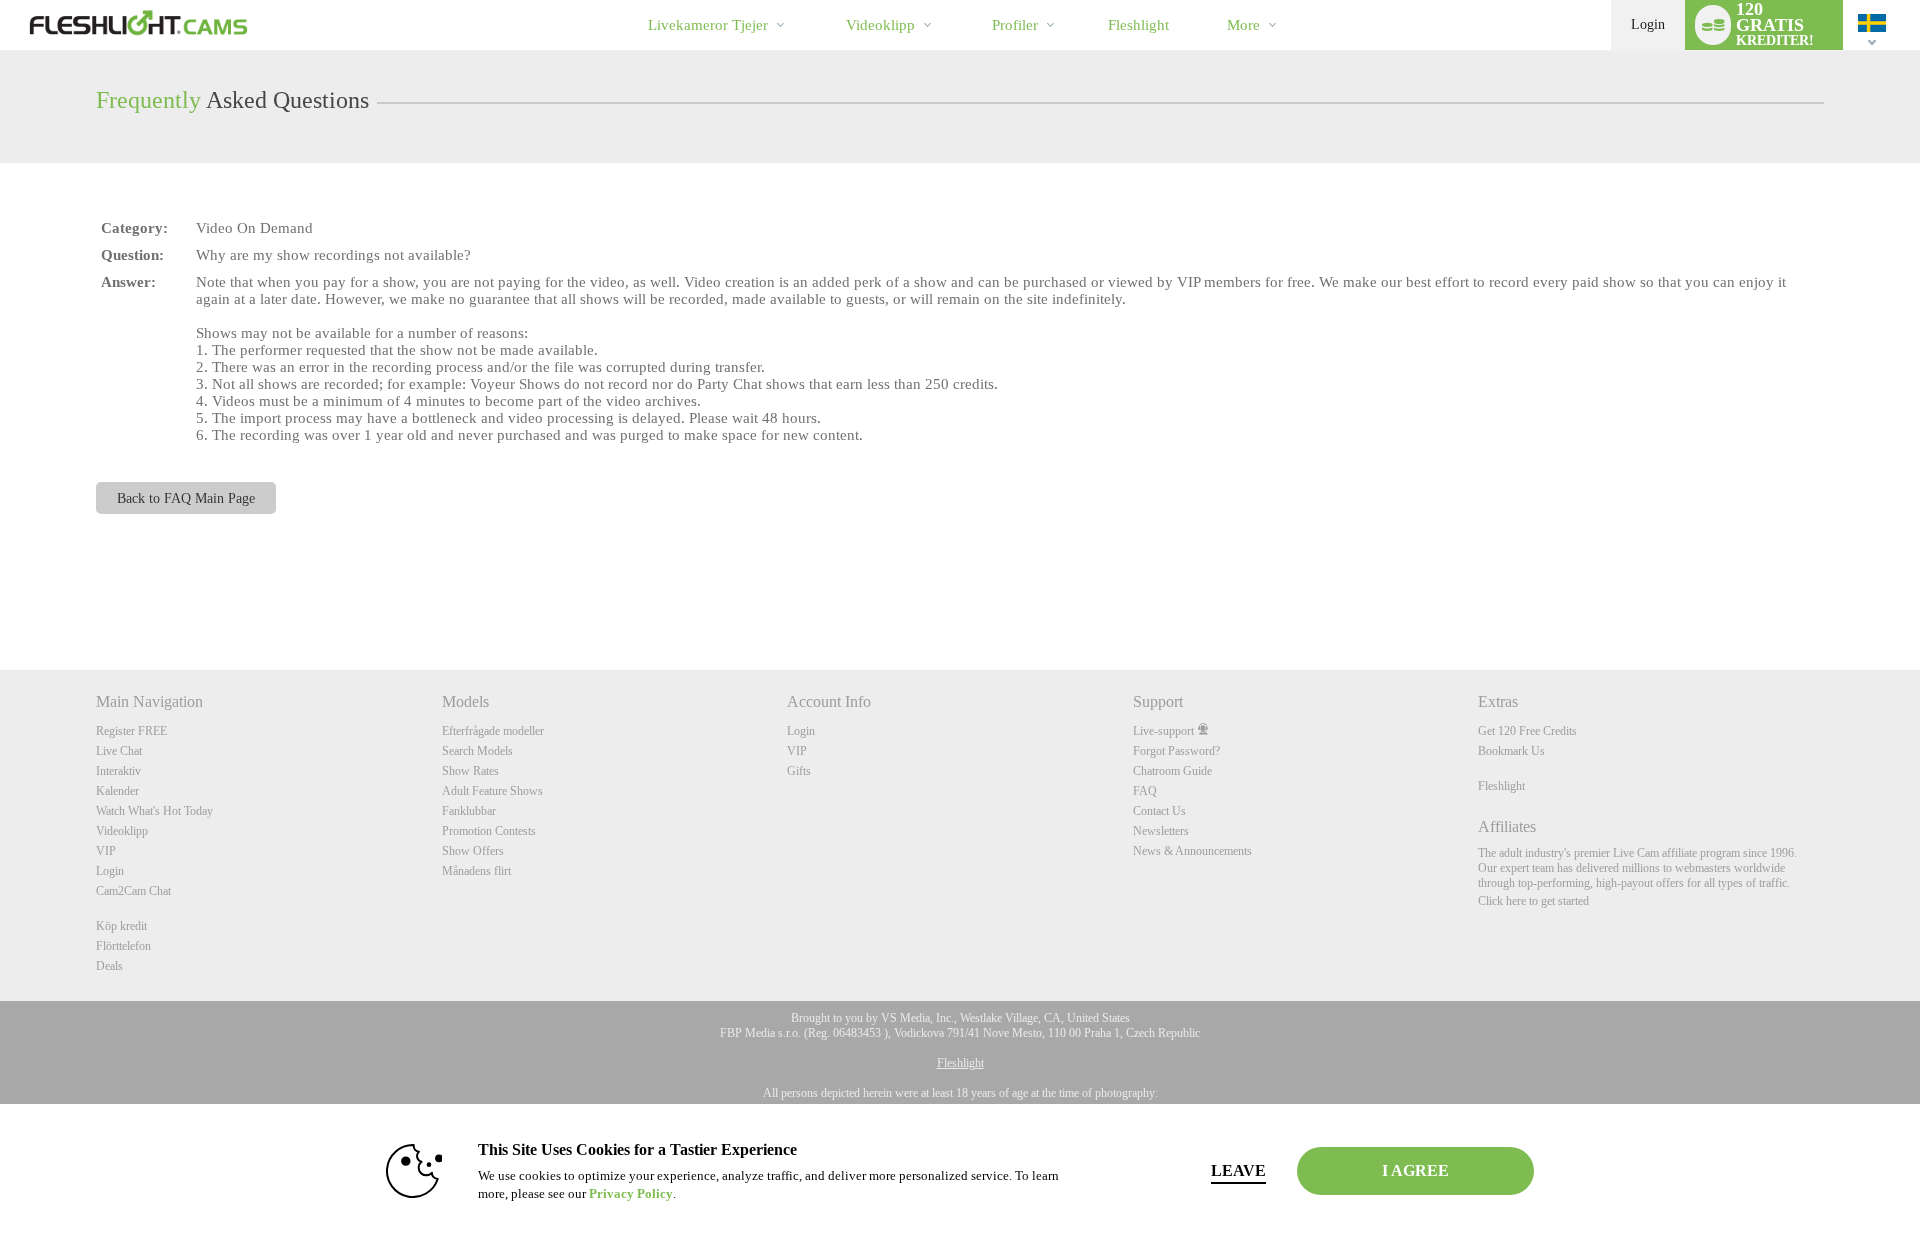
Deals (109, 966)
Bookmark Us (1511, 751)
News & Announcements (1192, 851)
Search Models (477, 751)
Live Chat (119, 751)
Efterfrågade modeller (493, 731)
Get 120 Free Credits (1527, 731)
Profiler (1015, 25)
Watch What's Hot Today (154, 811)
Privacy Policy (631, 1193)
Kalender (117, 791)
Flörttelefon (123, 946)
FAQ (1145, 791)
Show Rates (470, 771)
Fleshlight (1501, 786)
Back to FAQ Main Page (186, 498)
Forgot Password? (1176, 751)
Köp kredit (121, 926)
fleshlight (1138, 25)
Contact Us (1159, 811)
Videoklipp (880, 25)
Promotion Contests (489, 831)
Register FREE (131, 731)
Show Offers (473, 851)
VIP (106, 851)
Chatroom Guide (1172, 771)
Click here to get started (1533, 901)
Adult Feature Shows (492, 791)
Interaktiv (118, 771)
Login (1648, 24)
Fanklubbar (469, 811)
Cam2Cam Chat (133, 891)
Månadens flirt (476, 871)
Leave (1238, 1170)
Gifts (799, 771)
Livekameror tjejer (708, 25)
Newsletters (1161, 831)
